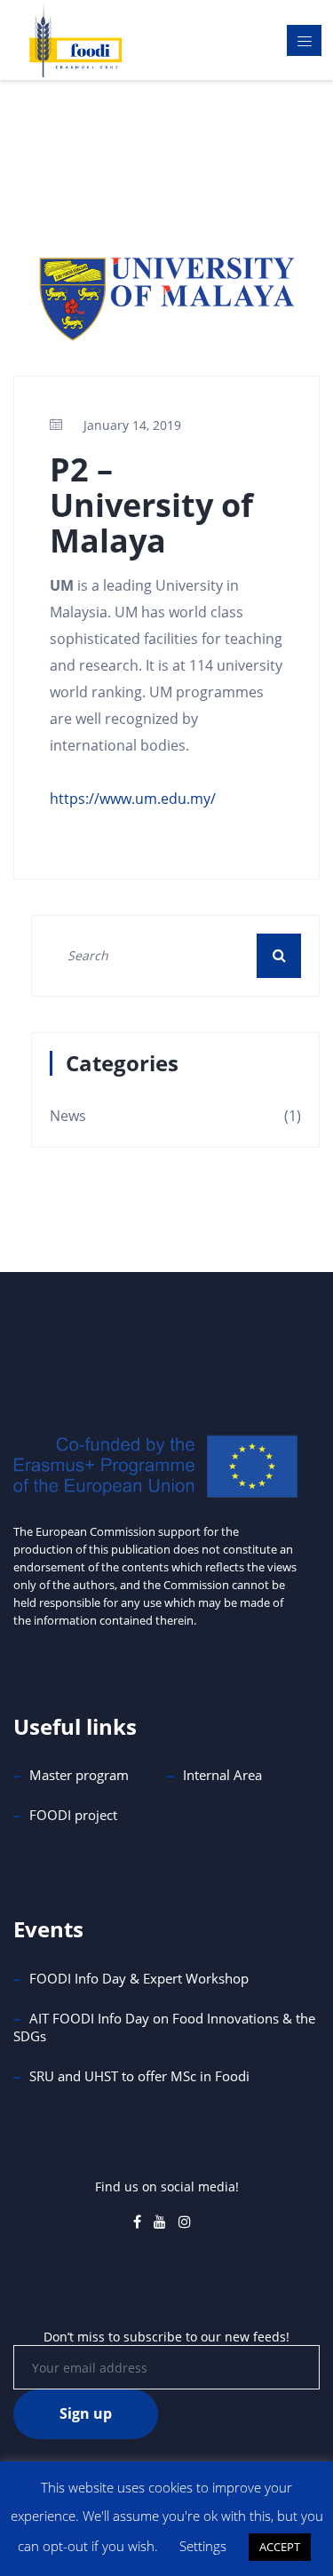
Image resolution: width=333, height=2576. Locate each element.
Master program (79, 1775)
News (68, 1116)
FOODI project (73, 1815)
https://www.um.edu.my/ (133, 799)
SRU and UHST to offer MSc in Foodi (139, 2076)
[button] (279, 955)
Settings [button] (203, 2546)
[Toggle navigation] (304, 40)
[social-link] (137, 2222)
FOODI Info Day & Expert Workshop (139, 1978)
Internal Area (222, 1775)
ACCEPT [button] (280, 2547)
